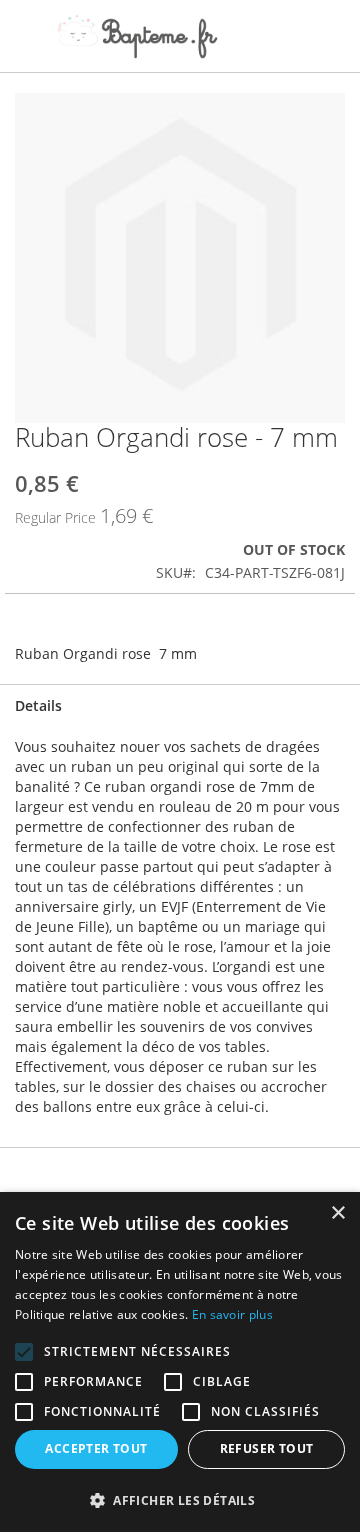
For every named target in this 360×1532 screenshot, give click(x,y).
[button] (180, 1499)
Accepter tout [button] (96, 1448)
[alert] (180, 1362)
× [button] (337, 1213)
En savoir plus (232, 1314)
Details (38, 705)
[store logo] (137, 36)
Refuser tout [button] (267, 1448)
